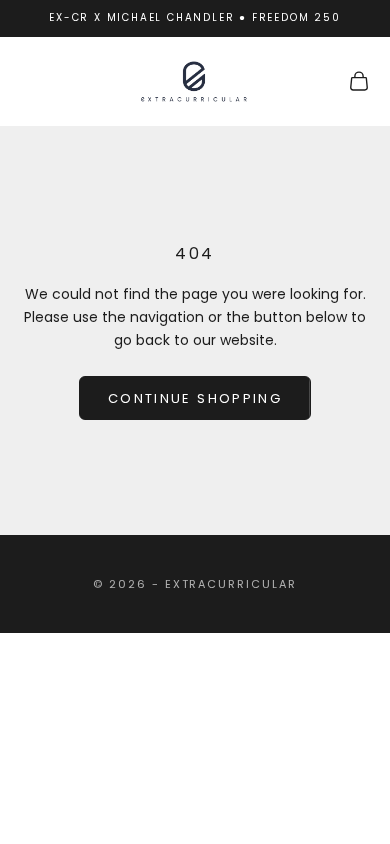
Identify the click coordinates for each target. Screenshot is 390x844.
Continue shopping (195, 398)
